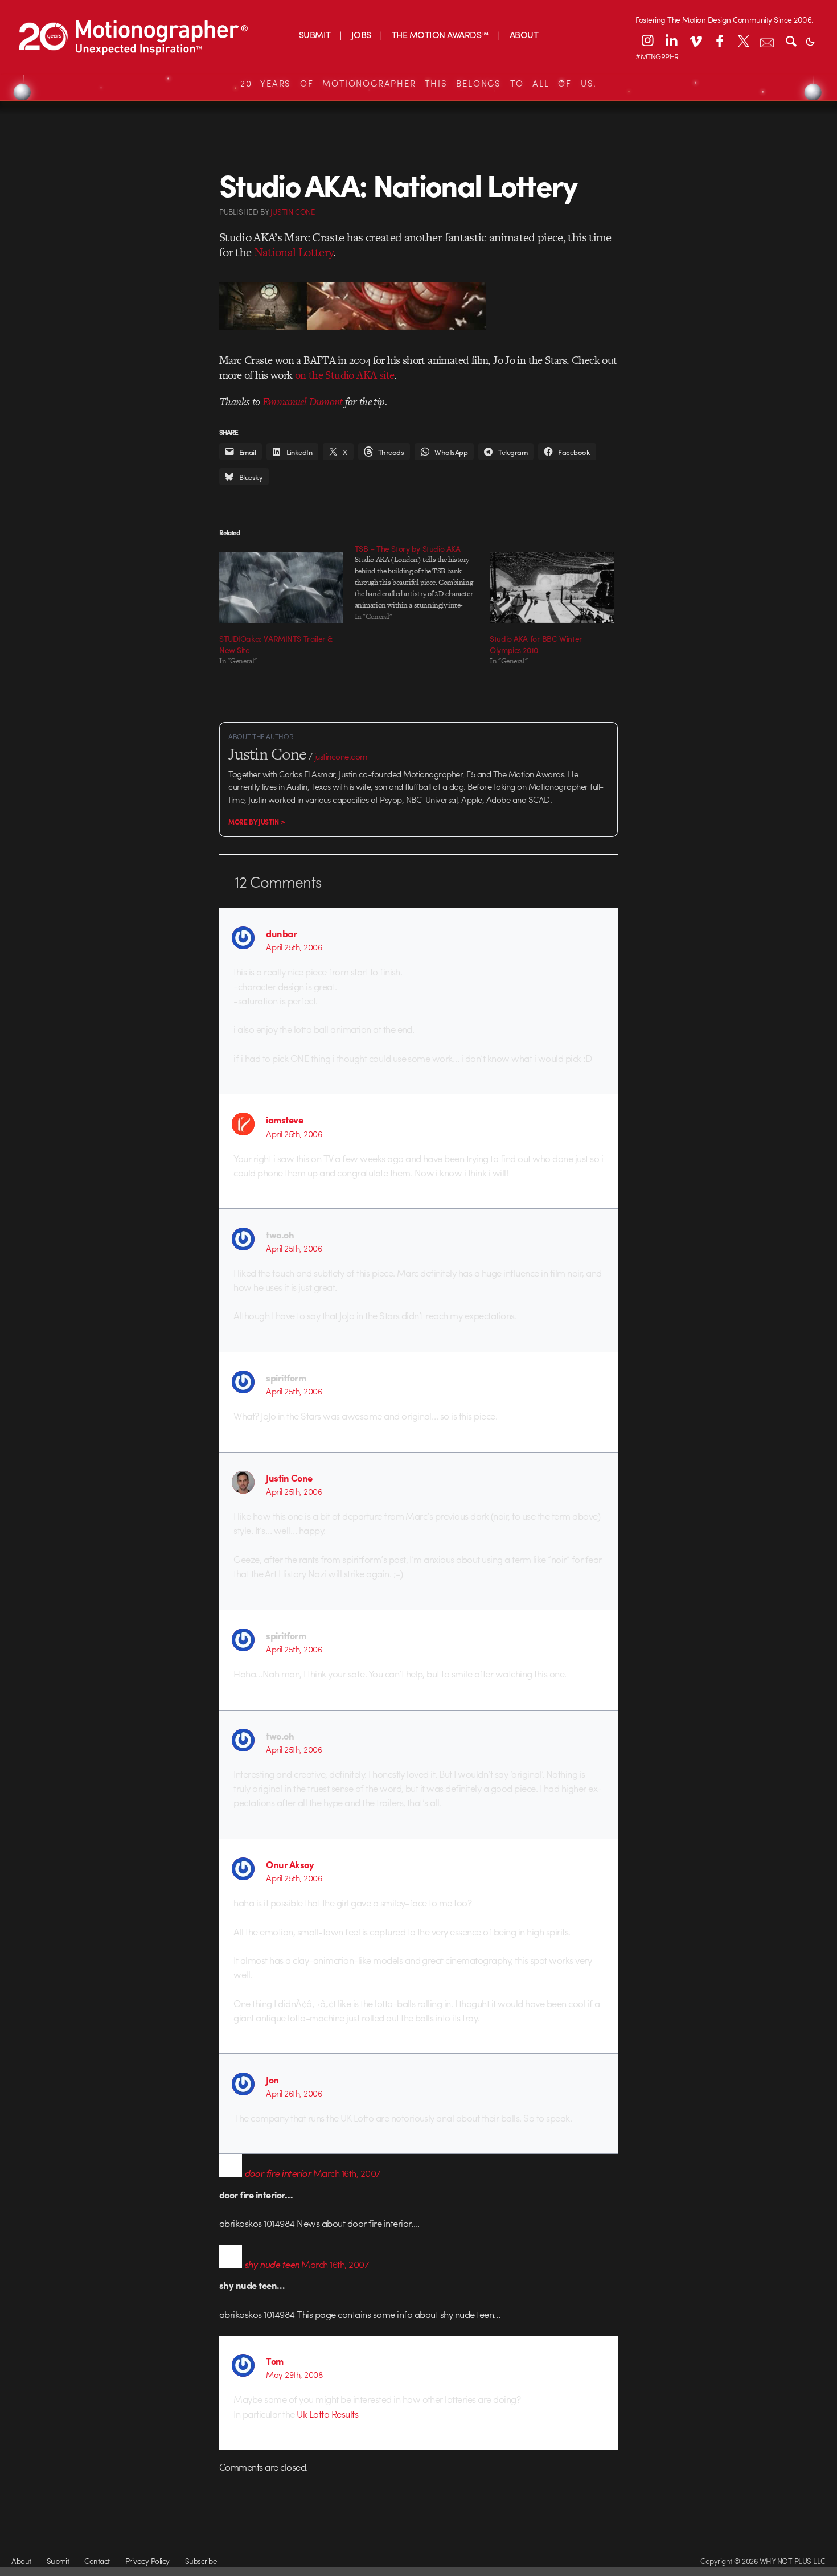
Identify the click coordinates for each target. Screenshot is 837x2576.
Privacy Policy (147, 2561)
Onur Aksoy (290, 1864)
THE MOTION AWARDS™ (440, 34)
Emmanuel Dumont (303, 402)
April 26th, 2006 (294, 2093)
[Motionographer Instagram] (647, 40)
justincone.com (341, 756)
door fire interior (278, 2173)
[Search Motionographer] (791, 40)
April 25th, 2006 (294, 947)
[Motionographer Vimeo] (695, 40)
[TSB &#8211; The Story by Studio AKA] (422, 583)
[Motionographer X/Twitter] (743, 40)
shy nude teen (272, 2264)
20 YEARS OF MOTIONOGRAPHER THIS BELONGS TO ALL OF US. (419, 83)
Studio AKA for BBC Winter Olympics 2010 (536, 644)
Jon (272, 2079)
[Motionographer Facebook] (719, 40)
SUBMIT (315, 34)
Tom (275, 2361)
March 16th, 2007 (347, 2173)
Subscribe (201, 2561)
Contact (97, 2561)
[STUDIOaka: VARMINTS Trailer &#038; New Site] (281, 588)
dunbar (281, 933)
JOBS (361, 34)
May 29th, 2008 (294, 2374)
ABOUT (524, 34)
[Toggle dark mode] (810, 40)
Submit (58, 2561)
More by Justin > (257, 822)
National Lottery (294, 252)
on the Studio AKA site (345, 375)
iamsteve (284, 1119)
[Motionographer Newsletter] (767, 40)
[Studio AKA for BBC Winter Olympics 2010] (552, 588)
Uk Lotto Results (327, 2414)
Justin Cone (289, 1478)
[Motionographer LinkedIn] (671, 40)
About (21, 2561)
